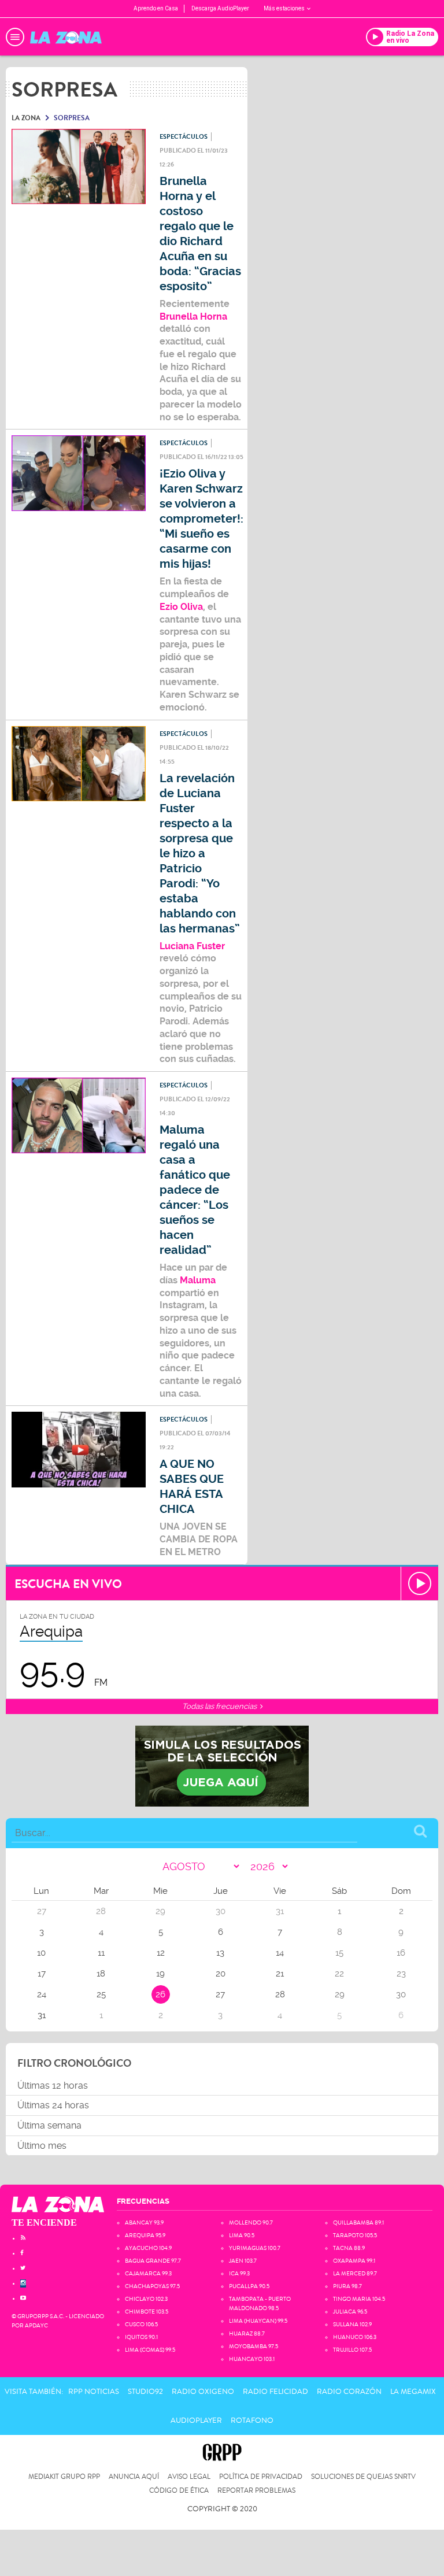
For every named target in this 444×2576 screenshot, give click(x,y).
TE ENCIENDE (44, 2222)
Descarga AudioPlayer (220, 8)
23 (401, 1974)
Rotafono (252, 2420)
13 (220, 1953)
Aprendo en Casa (156, 8)
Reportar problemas (256, 2491)
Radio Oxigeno (203, 2392)
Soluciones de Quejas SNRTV (363, 2477)
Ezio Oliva (181, 607)
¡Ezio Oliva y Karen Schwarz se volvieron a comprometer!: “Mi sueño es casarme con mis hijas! (201, 519)
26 (160, 1994)
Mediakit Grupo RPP (64, 2477)
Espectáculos (184, 137)
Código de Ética (179, 2491)
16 (401, 1953)
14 (280, 1953)
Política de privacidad (261, 2477)
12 (161, 1953)
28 (280, 1994)
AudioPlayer (196, 2420)
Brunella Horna (193, 317)
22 (339, 1974)
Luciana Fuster (192, 946)
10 (41, 1953)
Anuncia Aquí (134, 2477)
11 (101, 1953)
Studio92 (145, 2392)
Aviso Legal (189, 2477)
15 (339, 1953)
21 (280, 1974)
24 (42, 1994)
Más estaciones (284, 8)
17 (42, 1974)
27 (220, 1994)
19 (160, 1974)
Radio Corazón (349, 2392)
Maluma (198, 1280)
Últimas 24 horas (53, 2105)
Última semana (49, 2125)
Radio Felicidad (275, 2392)
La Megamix (413, 2392)
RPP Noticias (94, 2392)
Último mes (42, 2146)
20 (221, 1974)
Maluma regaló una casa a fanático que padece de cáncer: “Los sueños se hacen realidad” (195, 1190)
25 (101, 1994)
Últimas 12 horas (53, 2085)
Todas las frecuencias (220, 1706)
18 (101, 1974)
